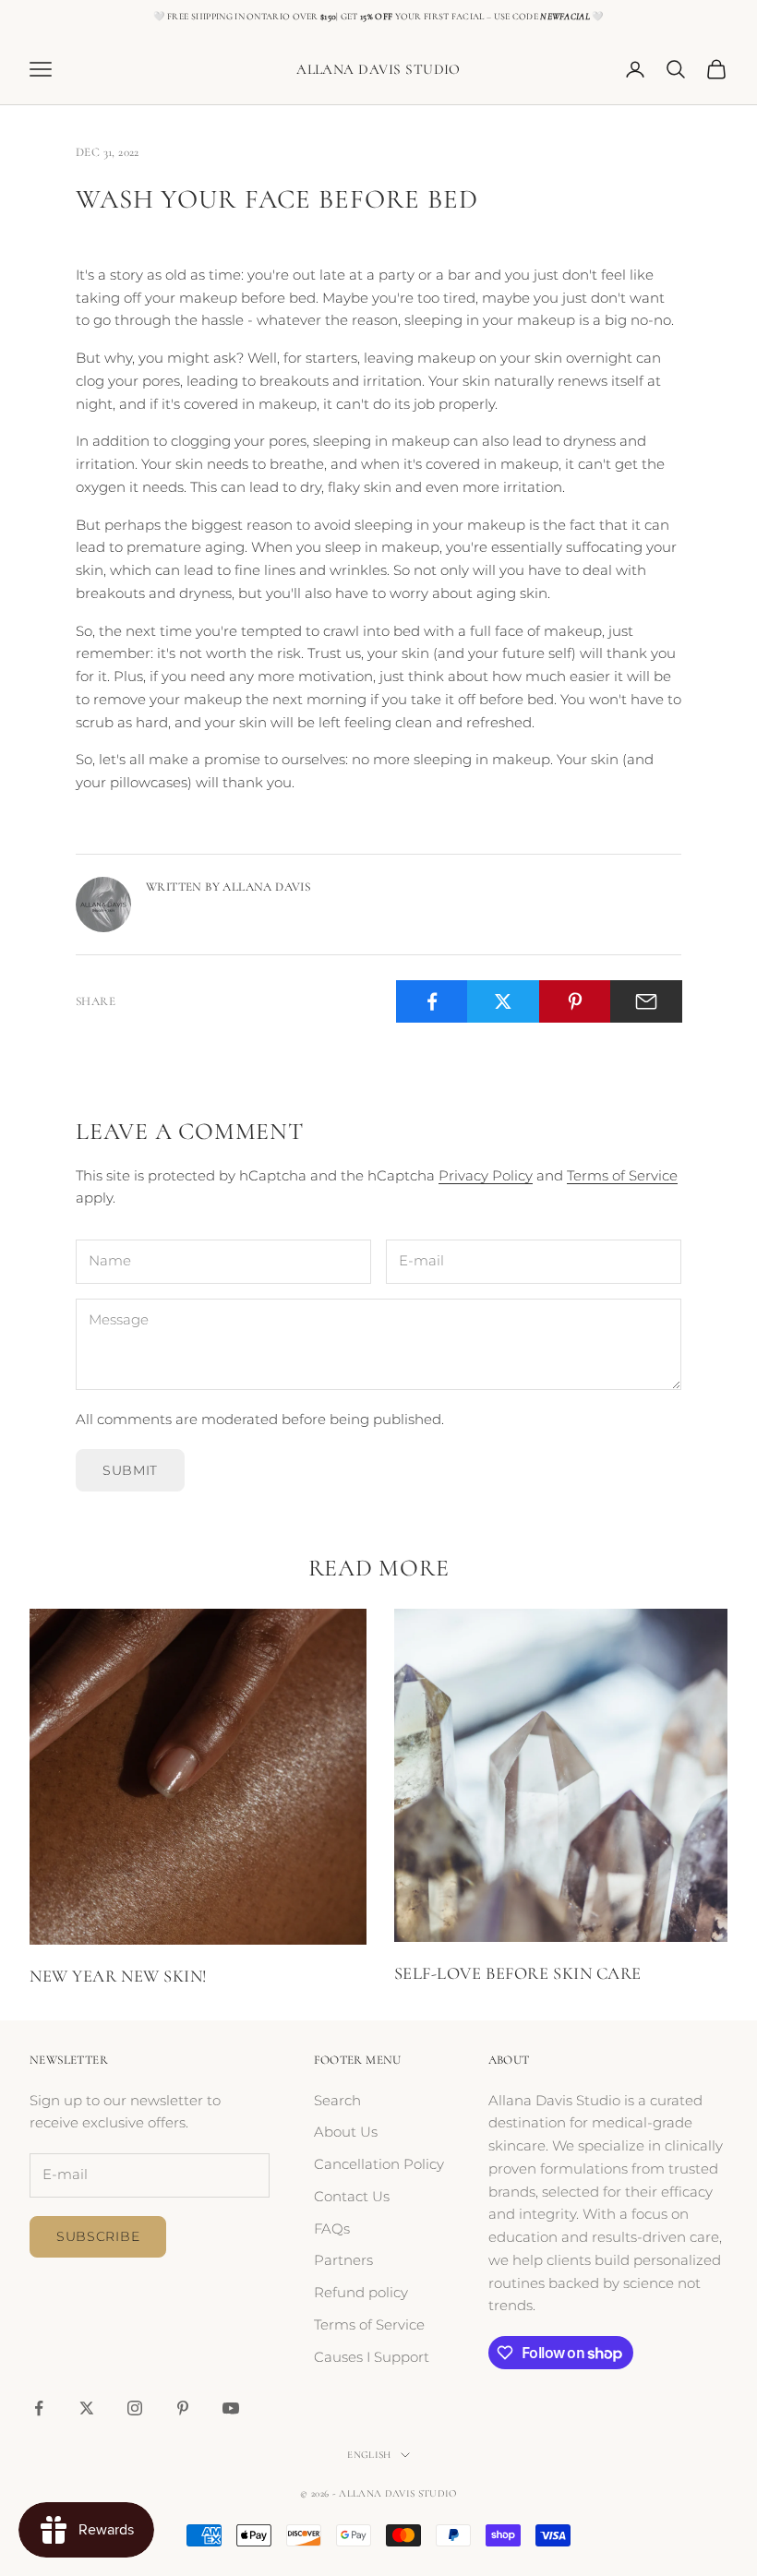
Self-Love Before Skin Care (518, 1973)
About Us (346, 2132)
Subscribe (98, 2236)
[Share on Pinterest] (575, 1001)
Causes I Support (372, 2357)
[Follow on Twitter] (87, 2408)
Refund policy (361, 2292)
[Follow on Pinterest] (183, 2408)
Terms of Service (622, 1175)
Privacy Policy (486, 1175)
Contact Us (352, 2196)
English (369, 2455)
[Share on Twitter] (503, 1001)
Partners (343, 2260)
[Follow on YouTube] (231, 2408)
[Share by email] (646, 1001)
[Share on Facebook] (432, 1001)
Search (337, 2100)
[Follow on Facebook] (39, 2408)
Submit (130, 1470)
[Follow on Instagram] (135, 2408)
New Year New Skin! (119, 1976)
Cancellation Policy (379, 2164)
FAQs (332, 2229)
